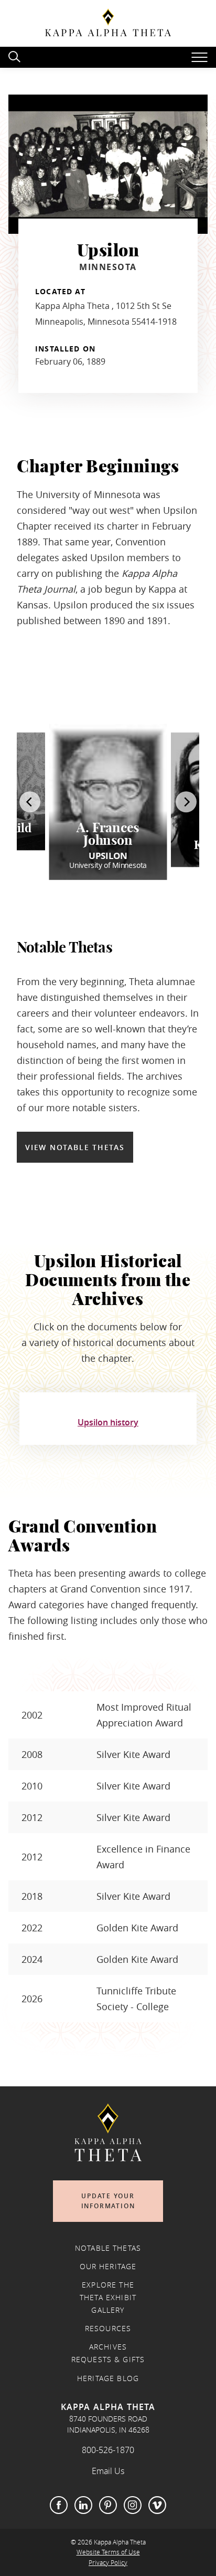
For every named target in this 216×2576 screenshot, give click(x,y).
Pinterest (108, 2505)
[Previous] (30, 802)
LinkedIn (83, 2505)
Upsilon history (108, 1423)
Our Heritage (108, 2267)
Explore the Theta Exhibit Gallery (108, 2298)
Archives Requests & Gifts (108, 2353)
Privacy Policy (108, 2563)
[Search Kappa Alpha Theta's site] (16, 55)
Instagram (133, 2505)
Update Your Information (108, 2201)
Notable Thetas (108, 2248)
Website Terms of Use (108, 2552)
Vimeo (157, 2505)
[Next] (186, 802)
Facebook (59, 2505)
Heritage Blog (108, 2378)
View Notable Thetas (75, 1147)
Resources (108, 2329)
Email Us (108, 2471)
